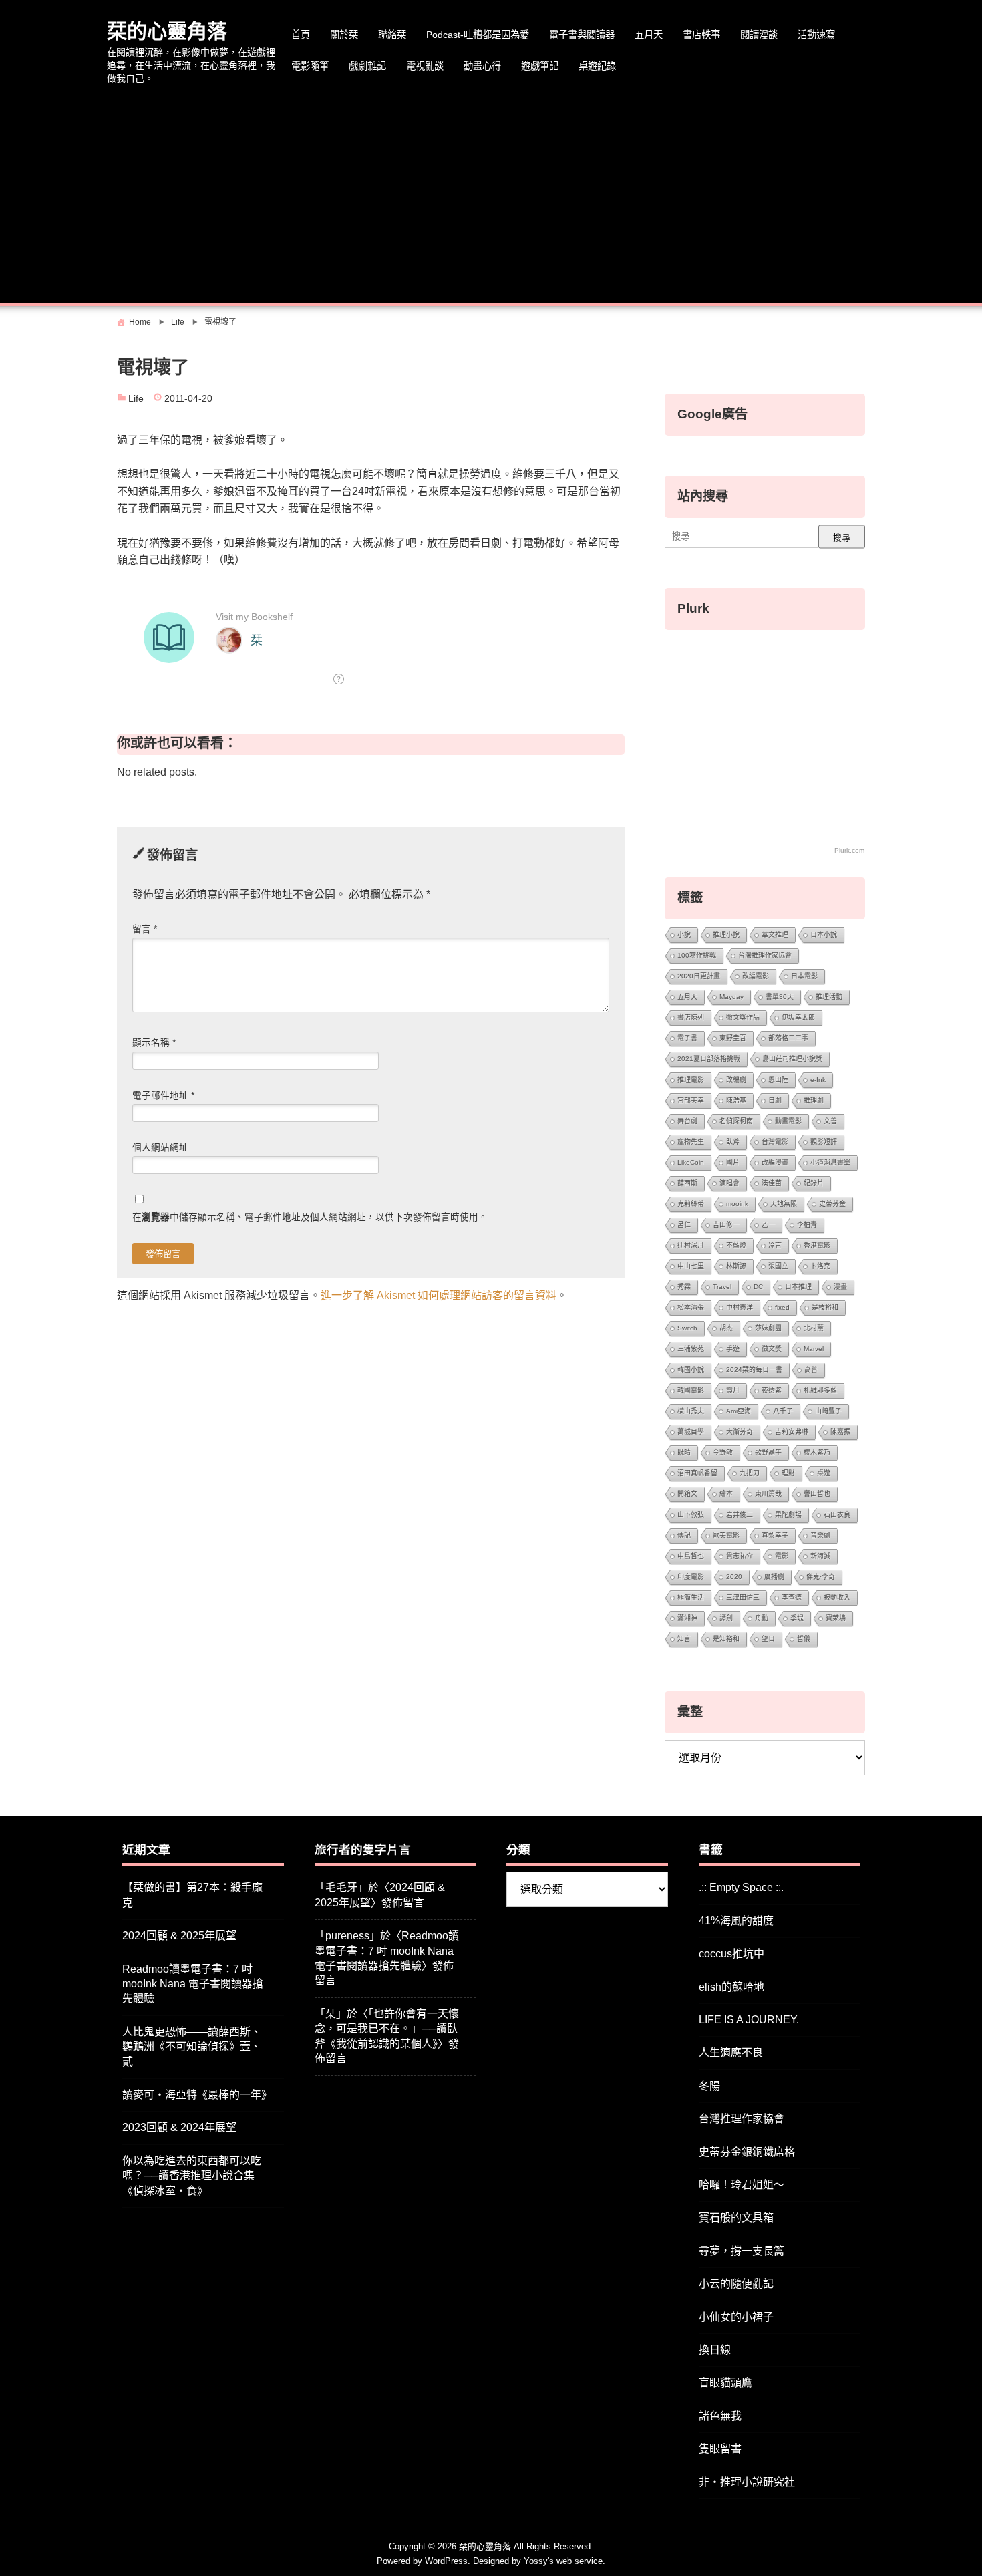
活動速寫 (816, 35)
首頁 (301, 35)
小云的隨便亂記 (736, 2284)
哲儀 (804, 1639)
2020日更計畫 (699, 976)
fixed (782, 1307)
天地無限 (784, 1204)
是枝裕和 (825, 1307)
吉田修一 (726, 1225)
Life (136, 399)
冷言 (775, 1245)
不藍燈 (736, 1245)
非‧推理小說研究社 (747, 2482)
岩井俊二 (740, 1515)
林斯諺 (736, 1266)
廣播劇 (774, 1577)
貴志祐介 (740, 1556)
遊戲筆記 (540, 66)
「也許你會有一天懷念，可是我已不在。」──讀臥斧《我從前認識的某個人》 (387, 2029)
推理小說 (726, 935)
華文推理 (775, 935)
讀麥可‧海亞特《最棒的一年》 (197, 2095)
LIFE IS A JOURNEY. (749, 2020)
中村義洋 (740, 1307)
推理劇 (814, 1100)
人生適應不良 (731, 2052)
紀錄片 (814, 1183)
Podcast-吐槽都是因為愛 (478, 35)
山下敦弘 (691, 1515)
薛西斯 (687, 1183)
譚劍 (726, 1618)
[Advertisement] (491, 196)
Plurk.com (849, 850)
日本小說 (824, 935)
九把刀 (750, 1473)
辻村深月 (691, 1245)
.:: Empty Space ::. (741, 1887)
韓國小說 (691, 1370)
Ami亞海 (739, 1411)
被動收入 (837, 1597)
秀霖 (684, 1287)
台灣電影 (775, 1142)
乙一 (768, 1225)
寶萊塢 (836, 1618)
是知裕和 (726, 1639)
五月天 (649, 35)
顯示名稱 (154, 1043)
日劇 (775, 1100)
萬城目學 (691, 1432)
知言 (684, 1639)
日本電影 (804, 976)
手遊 (733, 1349)
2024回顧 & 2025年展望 (179, 1936)
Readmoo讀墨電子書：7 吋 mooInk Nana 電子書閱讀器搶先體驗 (193, 1984)
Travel (722, 1287)
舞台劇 (687, 1121)
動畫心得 (482, 66)
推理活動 (829, 997)
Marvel (814, 1349)
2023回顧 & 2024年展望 (179, 2127)
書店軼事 (701, 35)
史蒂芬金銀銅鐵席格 (747, 2152)
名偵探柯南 (736, 1121)
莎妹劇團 (768, 1328)
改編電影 (756, 976)
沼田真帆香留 (697, 1473)
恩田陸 (778, 1080)
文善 (830, 1121)
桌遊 (824, 1473)
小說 (684, 935)
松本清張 (691, 1307)
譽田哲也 (817, 1494)
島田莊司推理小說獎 (792, 1059)
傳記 (684, 1535)
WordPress (446, 2561)
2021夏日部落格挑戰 (709, 1059)
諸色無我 (720, 2416)
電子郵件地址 (163, 1096)
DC (758, 1287)
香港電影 (817, 1245)
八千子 (783, 1411)
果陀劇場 (788, 1515)
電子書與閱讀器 (582, 35)
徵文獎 (772, 1349)
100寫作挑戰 (697, 955)
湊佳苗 (772, 1183)
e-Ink (818, 1080)
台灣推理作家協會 (765, 955)
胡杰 (726, 1328)
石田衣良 (837, 1515)
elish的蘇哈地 (731, 1987)
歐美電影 (726, 1535)
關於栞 (344, 35)
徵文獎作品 (743, 1017)
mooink (737, 1204)
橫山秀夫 (691, 1411)
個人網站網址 (160, 1148)
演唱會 (729, 1183)
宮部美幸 (691, 1100)
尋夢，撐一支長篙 (742, 2251)
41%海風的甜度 (736, 1921)
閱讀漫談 (759, 35)
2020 (734, 1577)
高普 (811, 1370)
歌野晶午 (768, 1452)
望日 (768, 1639)
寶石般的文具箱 (736, 2217)
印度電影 (691, 1577)
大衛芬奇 (740, 1432)
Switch (687, 1328)
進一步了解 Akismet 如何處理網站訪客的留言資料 (439, 1295)
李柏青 (807, 1225)
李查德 (792, 1597)
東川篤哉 (768, 1494)
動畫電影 (788, 1121)
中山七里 (691, 1266)
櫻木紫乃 (817, 1452)
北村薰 (814, 1328)
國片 (733, 1162)
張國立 (778, 1266)
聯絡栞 (392, 35)
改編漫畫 (775, 1162)
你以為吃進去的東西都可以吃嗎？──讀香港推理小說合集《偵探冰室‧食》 (192, 2176)
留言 (145, 929)
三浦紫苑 (691, 1349)
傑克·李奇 (821, 1577)
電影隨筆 (310, 66)
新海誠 (820, 1556)
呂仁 (684, 1225)
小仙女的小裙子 (736, 2317)
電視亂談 (425, 66)
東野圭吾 (733, 1038)
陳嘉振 (840, 1432)
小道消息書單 (830, 1162)
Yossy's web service (563, 2561)
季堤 (797, 1618)
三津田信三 (743, 1597)
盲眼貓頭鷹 (725, 2383)
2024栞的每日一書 (754, 1370)
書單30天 (780, 997)
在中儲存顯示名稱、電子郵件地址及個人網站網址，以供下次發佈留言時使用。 (310, 1217)
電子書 (687, 1038)
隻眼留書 (720, 2449)
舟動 (762, 1618)
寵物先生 (691, 1142)
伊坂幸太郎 (798, 1017)
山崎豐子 (828, 1411)
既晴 (684, 1452)
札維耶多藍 (820, 1390)
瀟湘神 (687, 1618)
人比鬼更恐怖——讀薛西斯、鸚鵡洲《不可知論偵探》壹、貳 (192, 2047)
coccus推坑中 (731, 1954)
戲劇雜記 (367, 66)
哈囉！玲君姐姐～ (742, 2185)
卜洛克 (820, 1266)
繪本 (726, 1494)
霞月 (733, 1390)
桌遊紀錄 (597, 66)
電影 (782, 1556)
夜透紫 (772, 1390)
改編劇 (736, 1080)
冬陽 (709, 2086)
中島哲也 (691, 1556)
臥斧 (733, 1142)
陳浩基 (736, 1100)
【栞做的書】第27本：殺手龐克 (192, 1895)
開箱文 (687, 1494)
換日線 (715, 2350)
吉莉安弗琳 (792, 1432)
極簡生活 (691, 1597)
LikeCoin (691, 1162)
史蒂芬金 (832, 1204)
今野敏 (723, 1452)
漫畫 (840, 1287)
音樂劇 (820, 1535)
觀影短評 (824, 1142)
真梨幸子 (775, 1535)
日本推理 (798, 1287)
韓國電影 (691, 1390)
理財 (788, 1473)
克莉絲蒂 (691, 1204)
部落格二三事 (788, 1038)
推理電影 (691, 1080)
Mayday (731, 997)
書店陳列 (691, 1017)
